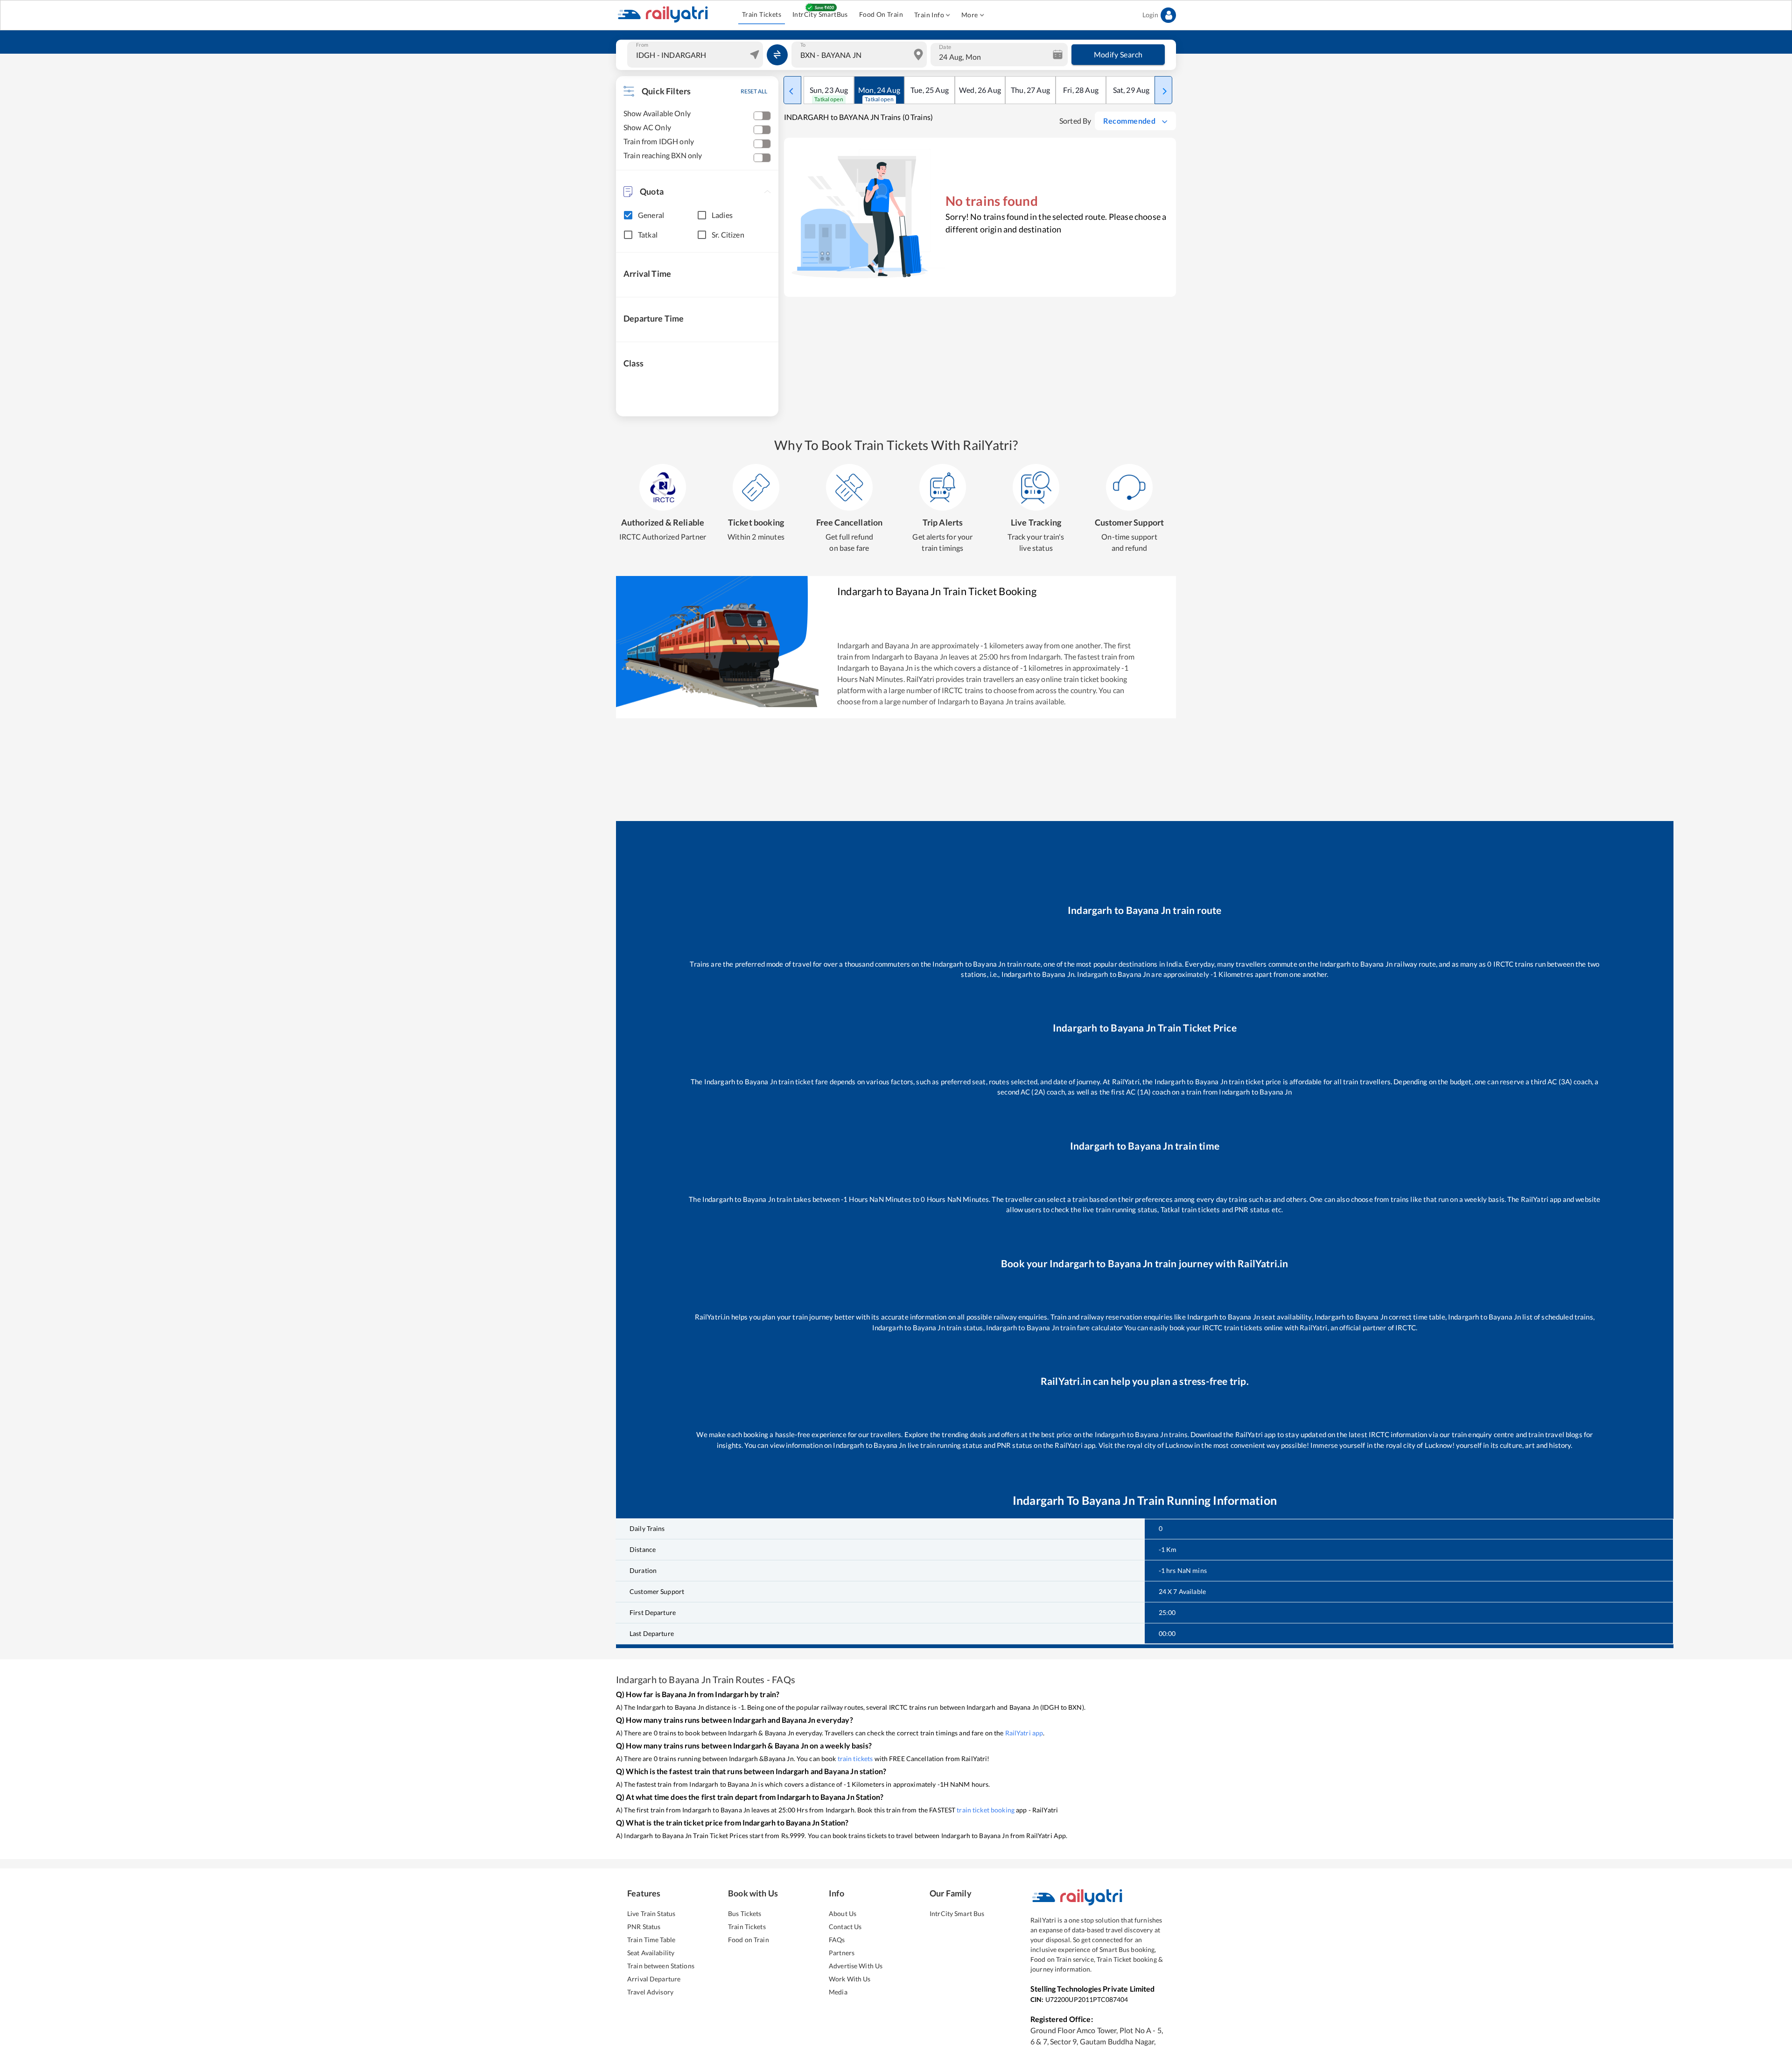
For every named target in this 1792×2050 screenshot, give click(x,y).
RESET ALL (754, 91)
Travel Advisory (650, 1992)
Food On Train (881, 14)
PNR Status (644, 1927)
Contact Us (845, 1927)
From (642, 45)
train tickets (855, 1759)
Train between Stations (661, 1966)
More (970, 15)
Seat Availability (651, 1953)
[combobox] (696, 55)
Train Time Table (651, 1940)
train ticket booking (986, 1810)
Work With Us (850, 1979)
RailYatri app (1024, 1733)
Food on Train (749, 1940)
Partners (842, 1953)
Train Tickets (762, 14)
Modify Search (1118, 54)
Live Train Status (651, 1913)
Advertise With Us (856, 1966)
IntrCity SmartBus (820, 14)
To (803, 45)
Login (1150, 15)
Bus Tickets (745, 1913)
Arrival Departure (654, 1979)
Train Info (929, 15)
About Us (843, 1913)
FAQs (837, 1940)
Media (838, 1992)
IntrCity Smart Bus (957, 1913)
